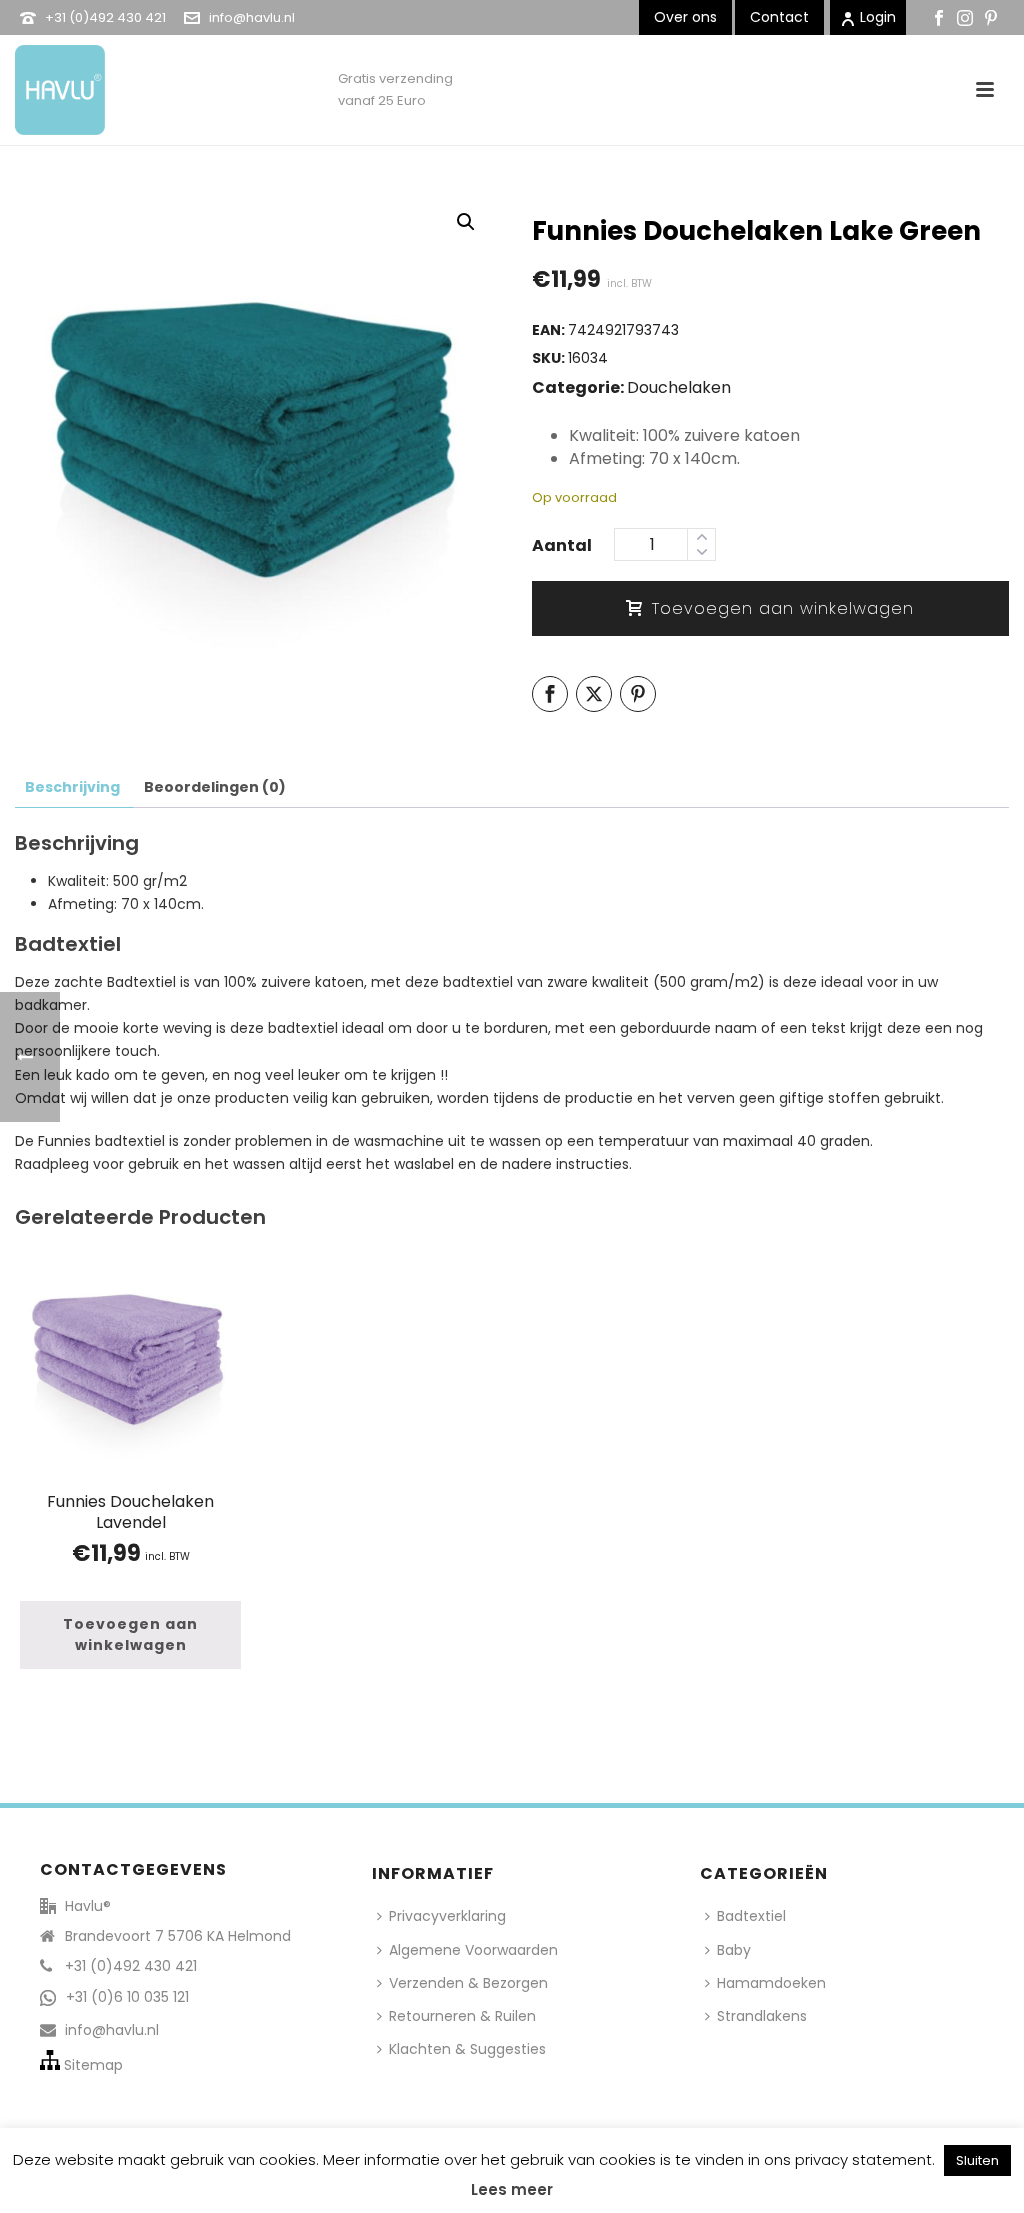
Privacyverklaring (447, 1916)
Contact (779, 17)
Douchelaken (679, 387)
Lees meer (512, 2189)
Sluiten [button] (977, 2160)
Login (878, 17)
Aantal (562, 545)
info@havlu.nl (252, 17)
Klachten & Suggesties (467, 2049)
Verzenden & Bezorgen (468, 1983)
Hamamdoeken (771, 1983)
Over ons (685, 17)
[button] (466, 222)
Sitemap (93, 2065)
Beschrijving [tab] (72, 787)
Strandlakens (762, 2016)
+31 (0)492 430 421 (105, 17)
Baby (734, 1950)
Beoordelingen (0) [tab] (215, 787)
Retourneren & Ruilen (462, 2016)
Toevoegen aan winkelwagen (783, 608)
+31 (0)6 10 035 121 (127, 1997)
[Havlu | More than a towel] (52, 80)
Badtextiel (751, 1916)
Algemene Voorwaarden (473, 1950)
